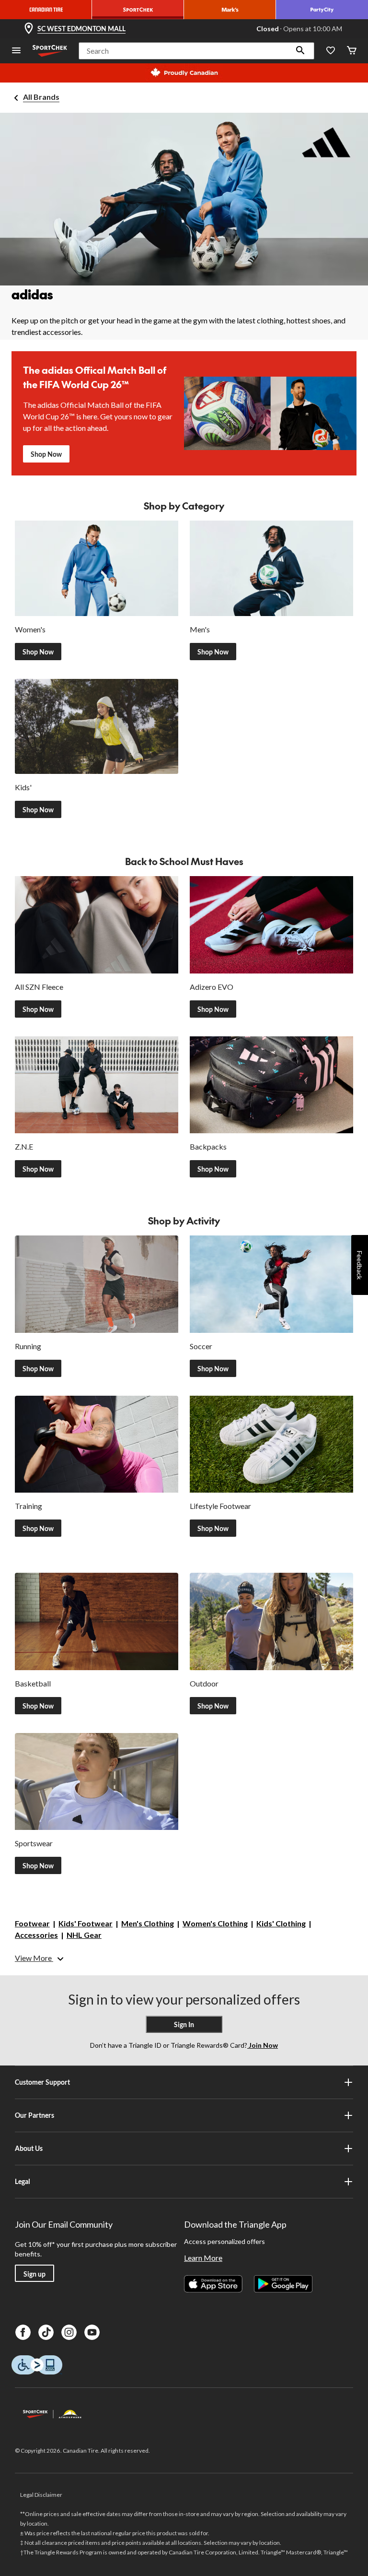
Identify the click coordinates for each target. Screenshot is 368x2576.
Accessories (36, 1935)
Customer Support (42, 2082)
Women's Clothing (215, 1923)
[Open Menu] (16, 51)
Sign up (34, 2274)
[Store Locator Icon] (29, 29)
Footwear (32, 1923)
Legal (23, 2181)
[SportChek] (138, 10)
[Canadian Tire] (46, 10)
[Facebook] (23, 2332)
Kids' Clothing (281, 1923)
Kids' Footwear (86, 1923)
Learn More (203, 2258)
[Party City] (322, 10)
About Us (29, 2148)
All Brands (41, 97)
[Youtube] (92, 2332)
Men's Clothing (148, 1923)
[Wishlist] (331, 51)
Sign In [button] (184, 2024)
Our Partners (34, 2115)
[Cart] (352, 51)
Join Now (263, 2045)
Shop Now (46, 454)
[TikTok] (46, 2332)
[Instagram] (69, 2332)
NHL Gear (84, 1935)
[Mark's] (230, 10)
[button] (300, 51)
